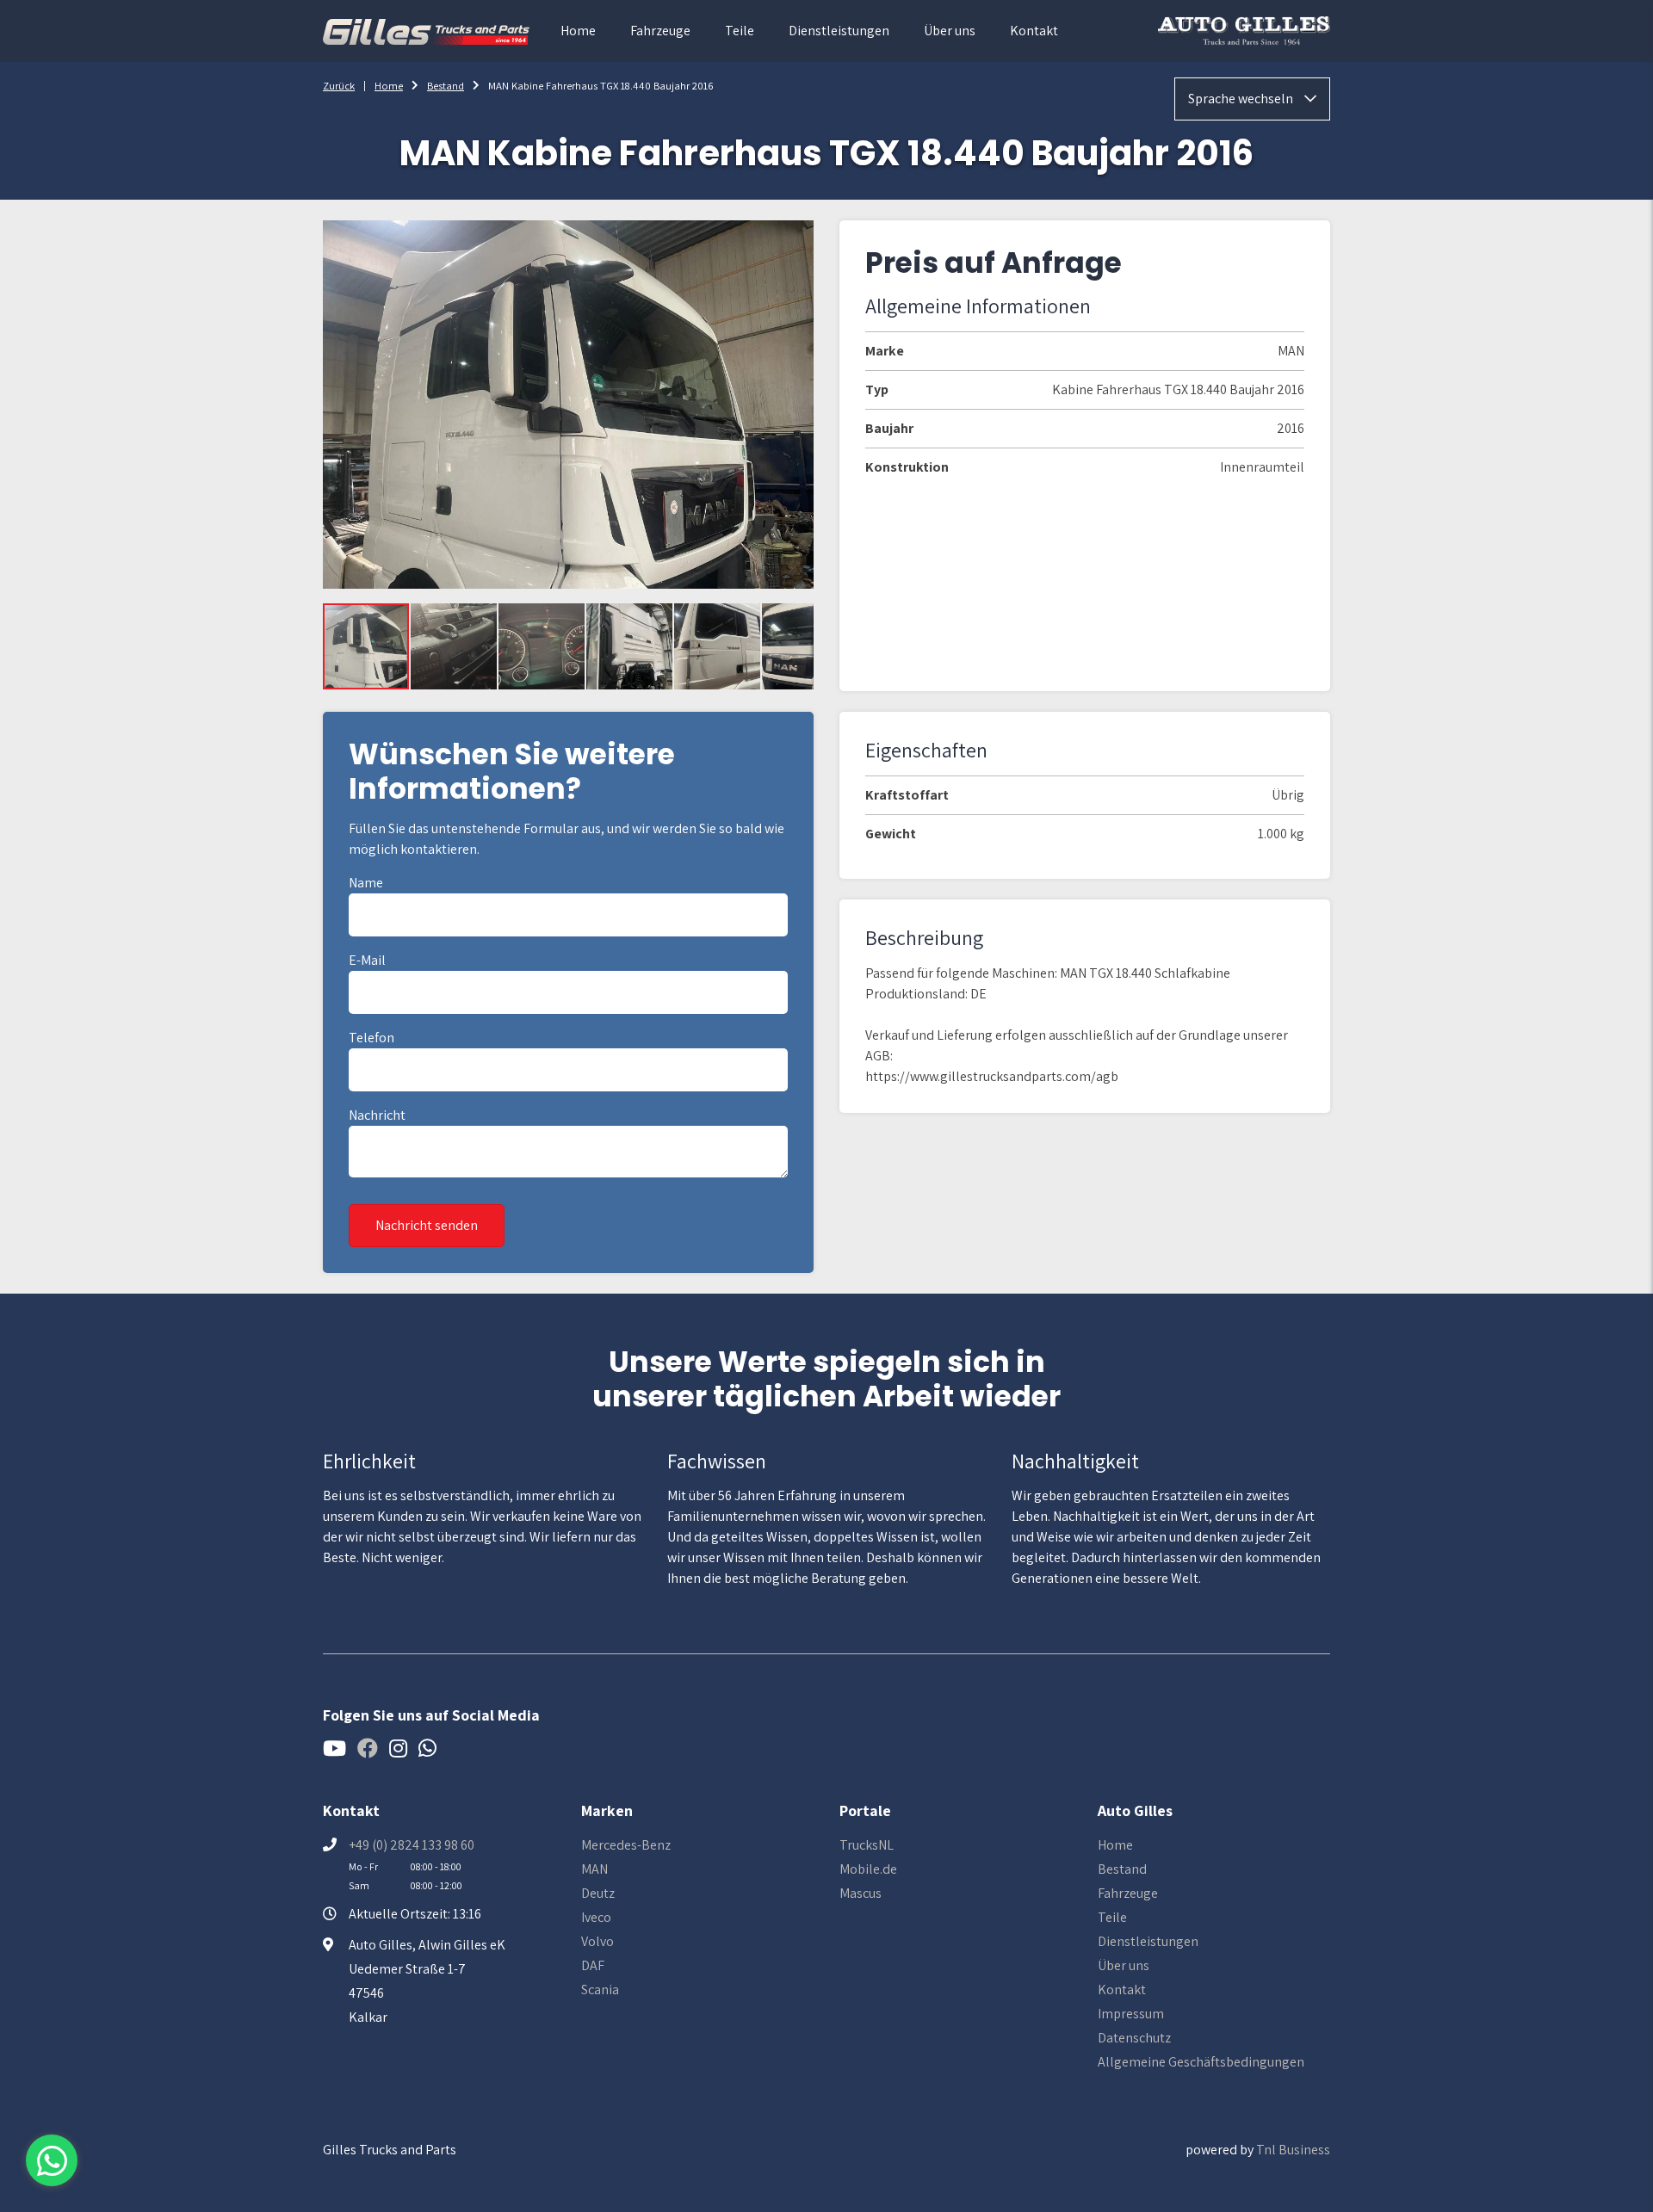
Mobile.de (868, 1869)
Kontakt (1034, 31)
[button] (455, 646)
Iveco (596, 1917)
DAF (593, 1965)
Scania (600, 1990)
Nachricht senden (427, 1225)
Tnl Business (1293, 2150)
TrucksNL (867, 1845)
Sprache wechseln (1242, 99)
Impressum (1131, 2014)
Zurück (339, 86)
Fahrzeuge (660, 31)
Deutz (598, 1893)
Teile (740, 31)
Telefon (371, 1038)
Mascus (861, 1893)
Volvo (597, 1941)
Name (366, 883)
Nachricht (377, 1115)
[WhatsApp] (52, 2160)
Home (578, 31)
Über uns (950, 31)
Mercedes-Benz (626, 1845)
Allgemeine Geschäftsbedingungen (1201, 2062)
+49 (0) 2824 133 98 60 (412, 1845)
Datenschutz (1134, 2038)
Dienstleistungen (839, 31)
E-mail (367, 960)
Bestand (446, 86)
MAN (594, 1869)
